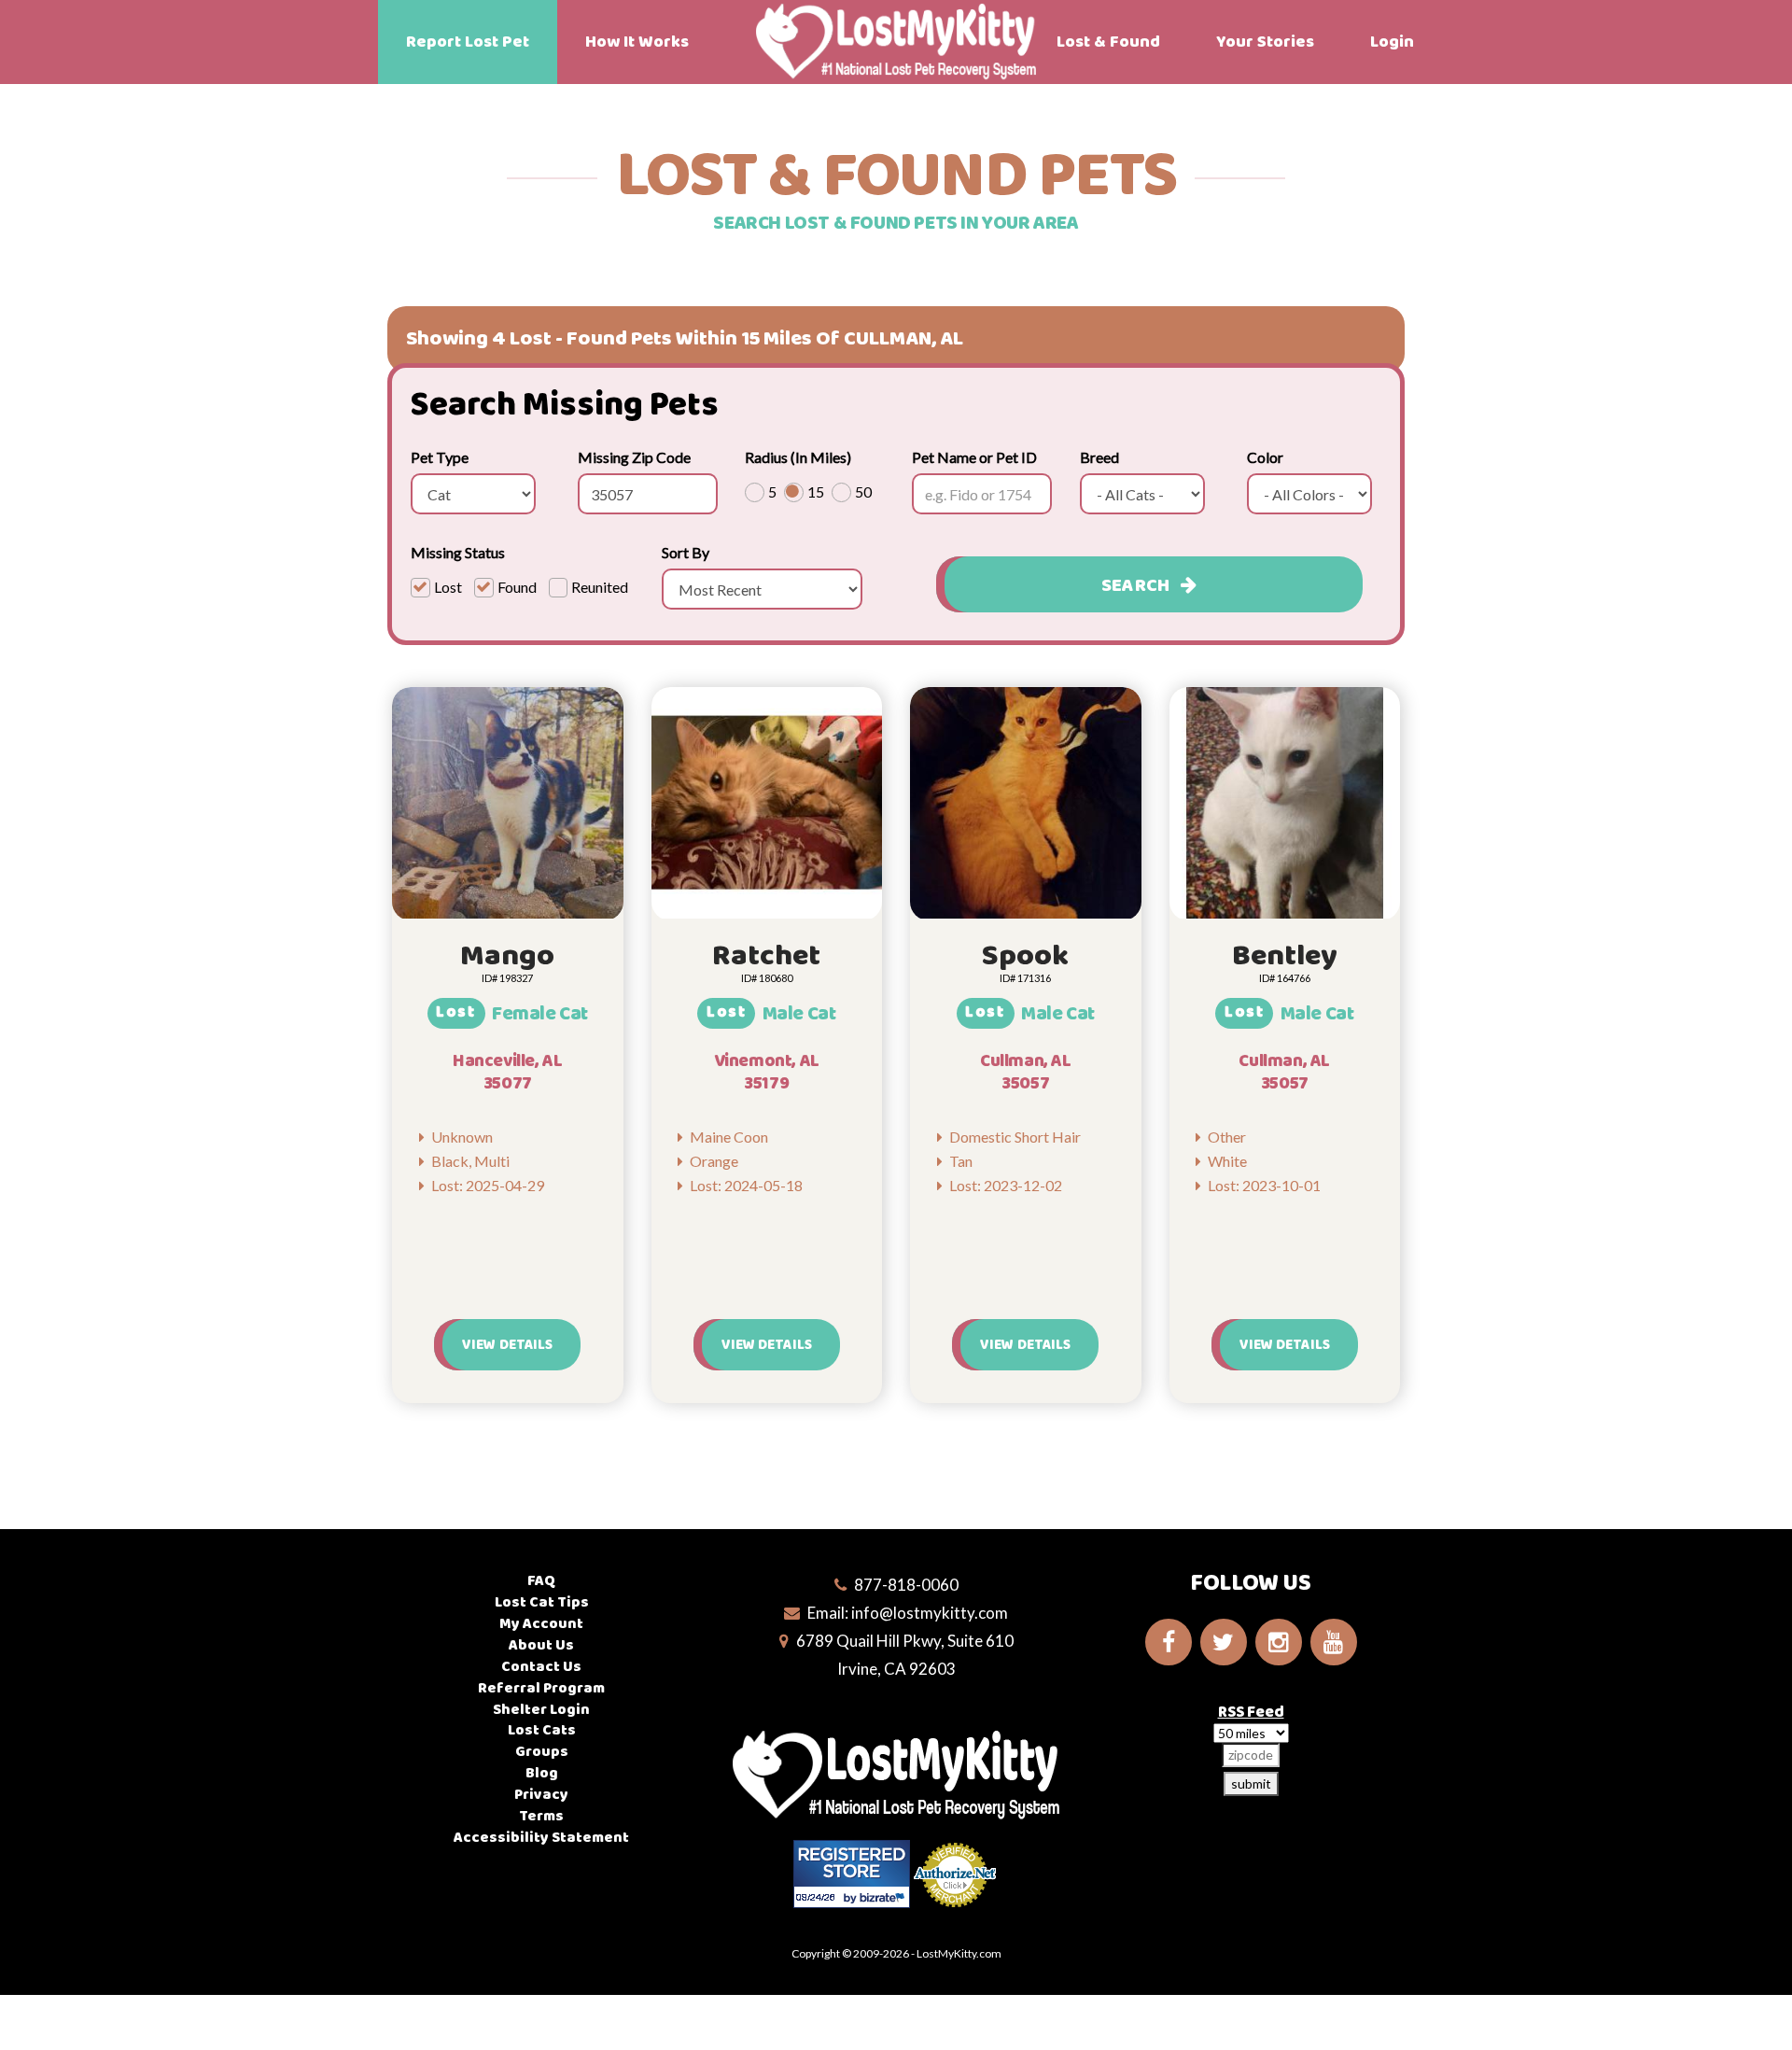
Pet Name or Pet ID (974, 457)
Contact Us (541, 1667)
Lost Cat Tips (542, 1602)
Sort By (686, 552)
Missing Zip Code (634, 457)
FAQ (541, 1581)
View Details (507, 1345)
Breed (1099, 457)
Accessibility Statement (541, 1838)
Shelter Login (541, 1710)
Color (1265, 457)
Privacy (541, 1795)
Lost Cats (542, 1730)
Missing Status (458, 552)
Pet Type (440, 457)
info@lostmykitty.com (930, 1613)
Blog (542, 1773)
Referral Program (541, 1688)
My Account (541, 1624)
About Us (541, 1645)
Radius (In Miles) (798, 457)
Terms (541, 1816)
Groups (542, 1752)
